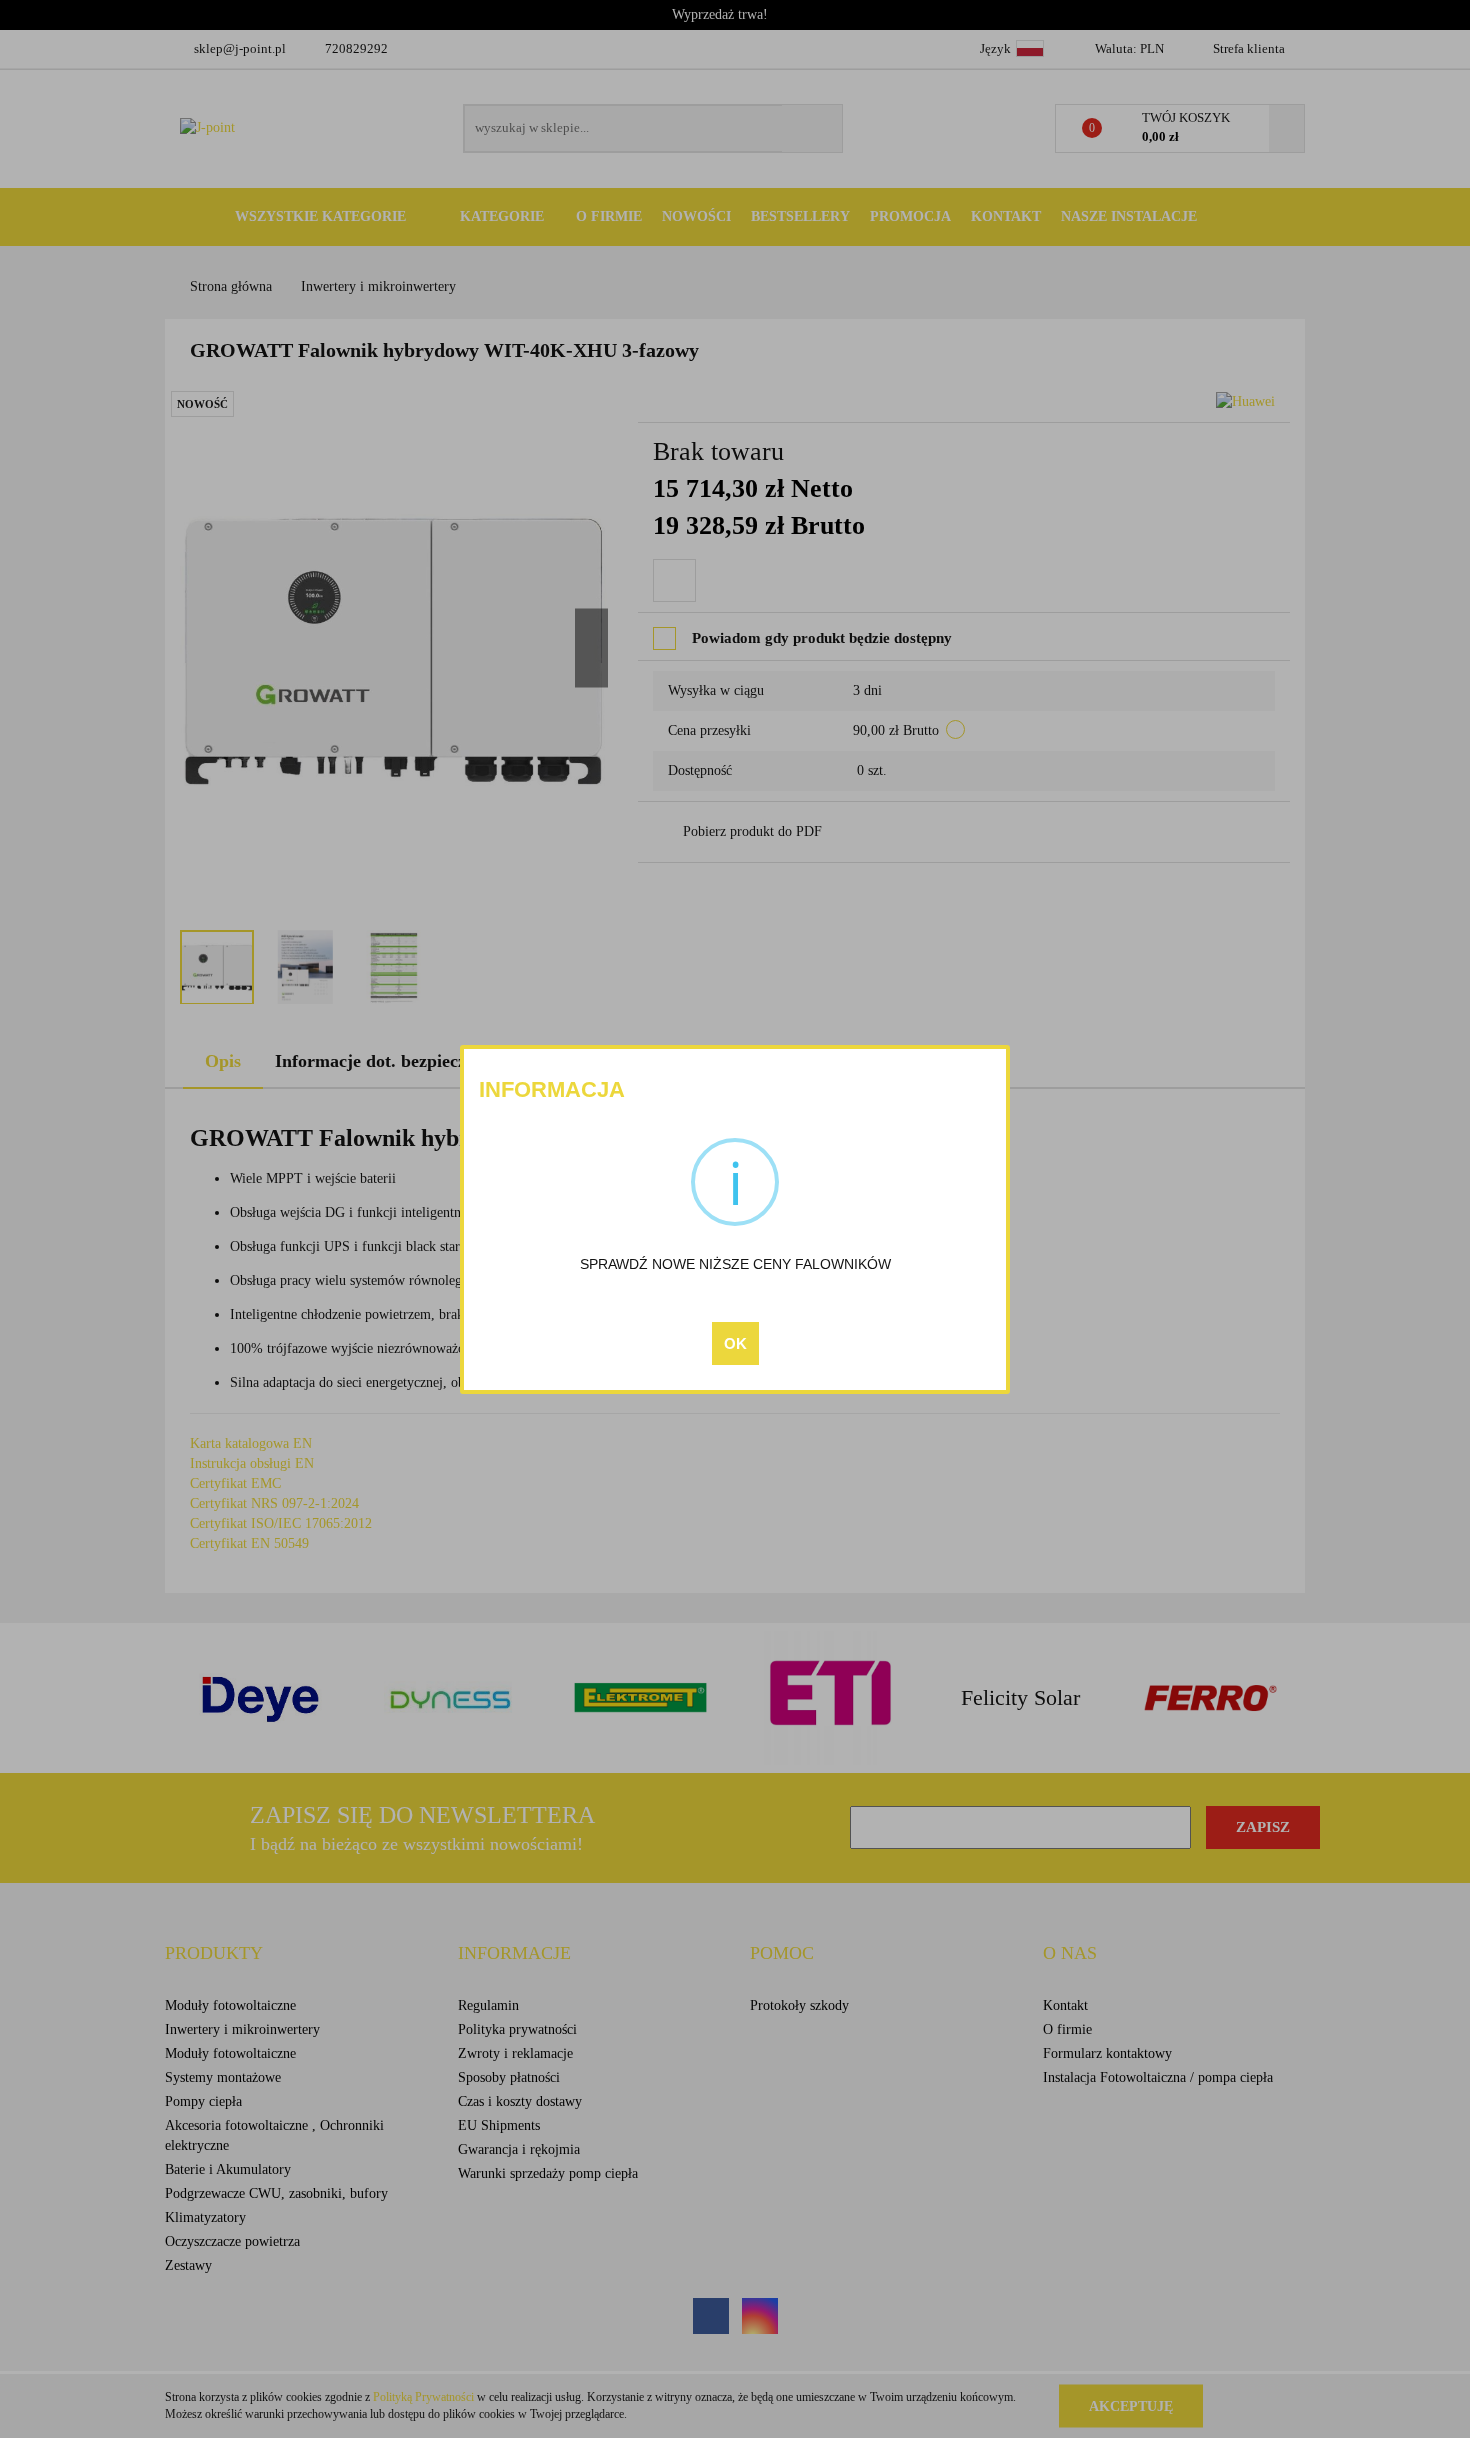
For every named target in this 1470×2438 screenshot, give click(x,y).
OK (735, 1343)
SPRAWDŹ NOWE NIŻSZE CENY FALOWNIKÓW (735, 1264)
